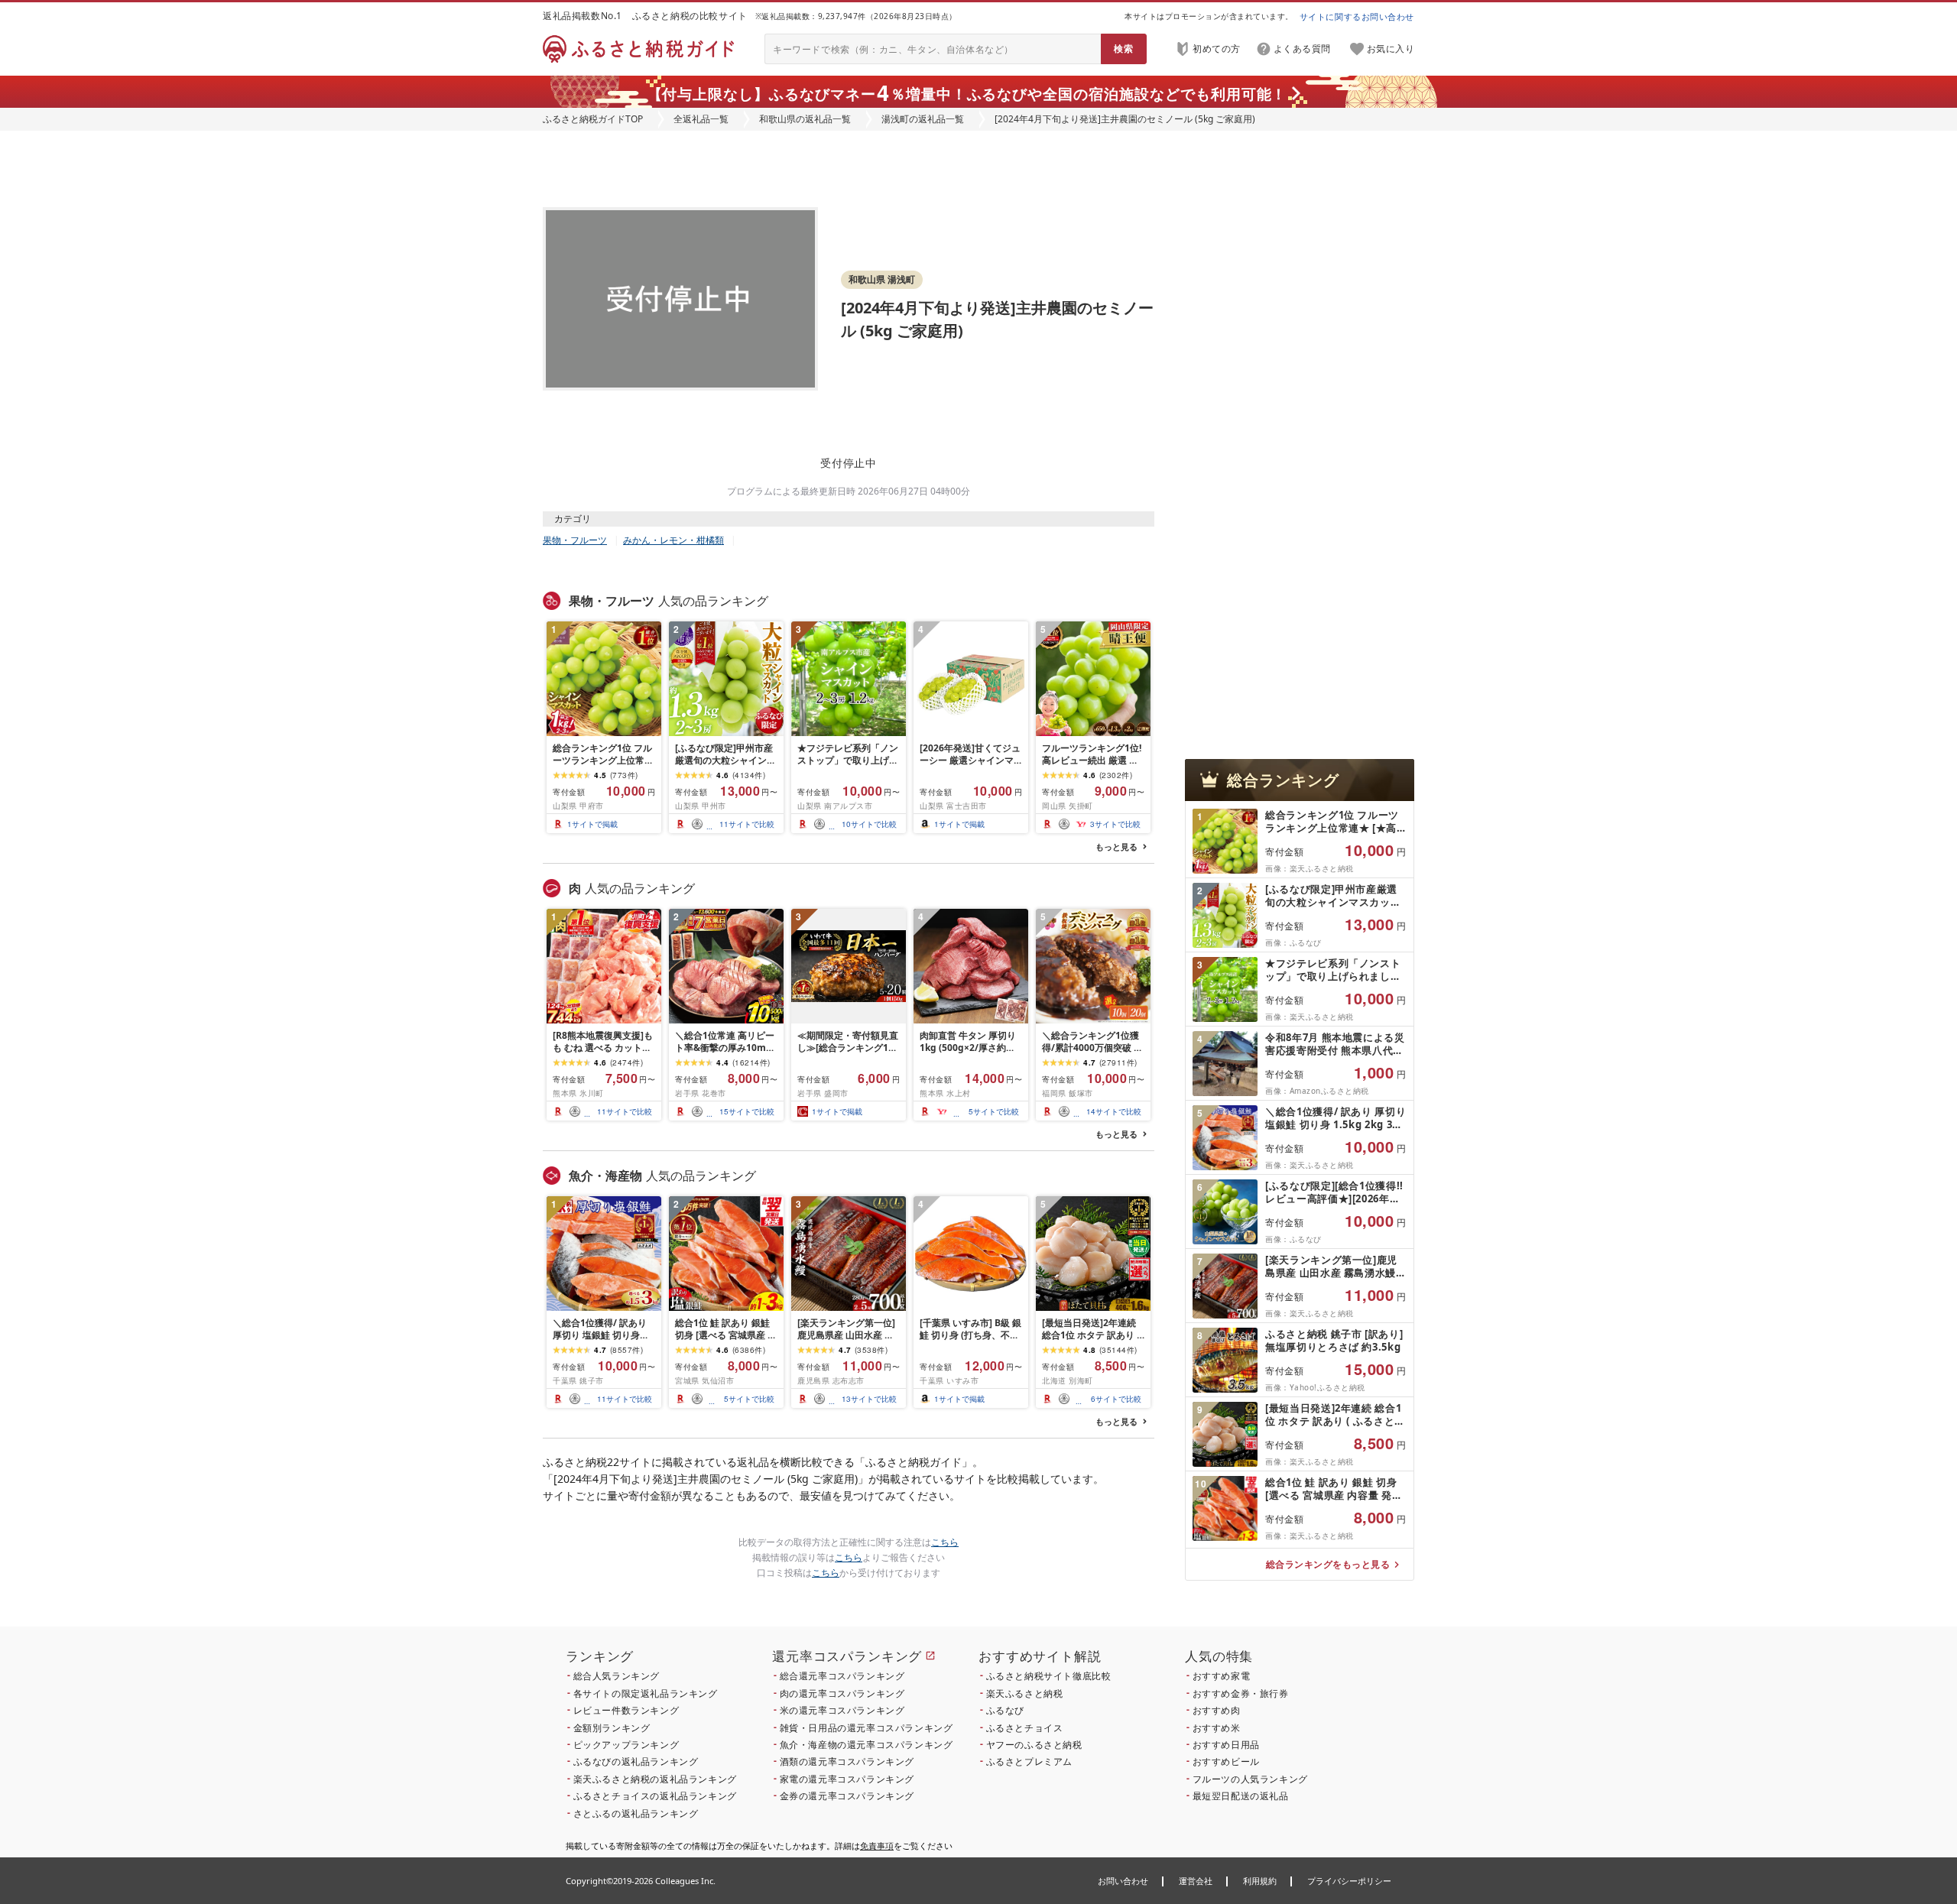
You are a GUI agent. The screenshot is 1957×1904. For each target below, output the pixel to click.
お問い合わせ (1123, 1881)
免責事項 (877, 1846)
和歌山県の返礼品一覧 (805, 119)
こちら (945, 1542)
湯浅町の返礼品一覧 (923, 119)
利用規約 (1260, 1881)
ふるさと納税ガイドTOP (593, 119)
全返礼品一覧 (701, 119)
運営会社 (1196, 1881)
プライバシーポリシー (1349, 1881)
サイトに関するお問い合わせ (1357, 16)
